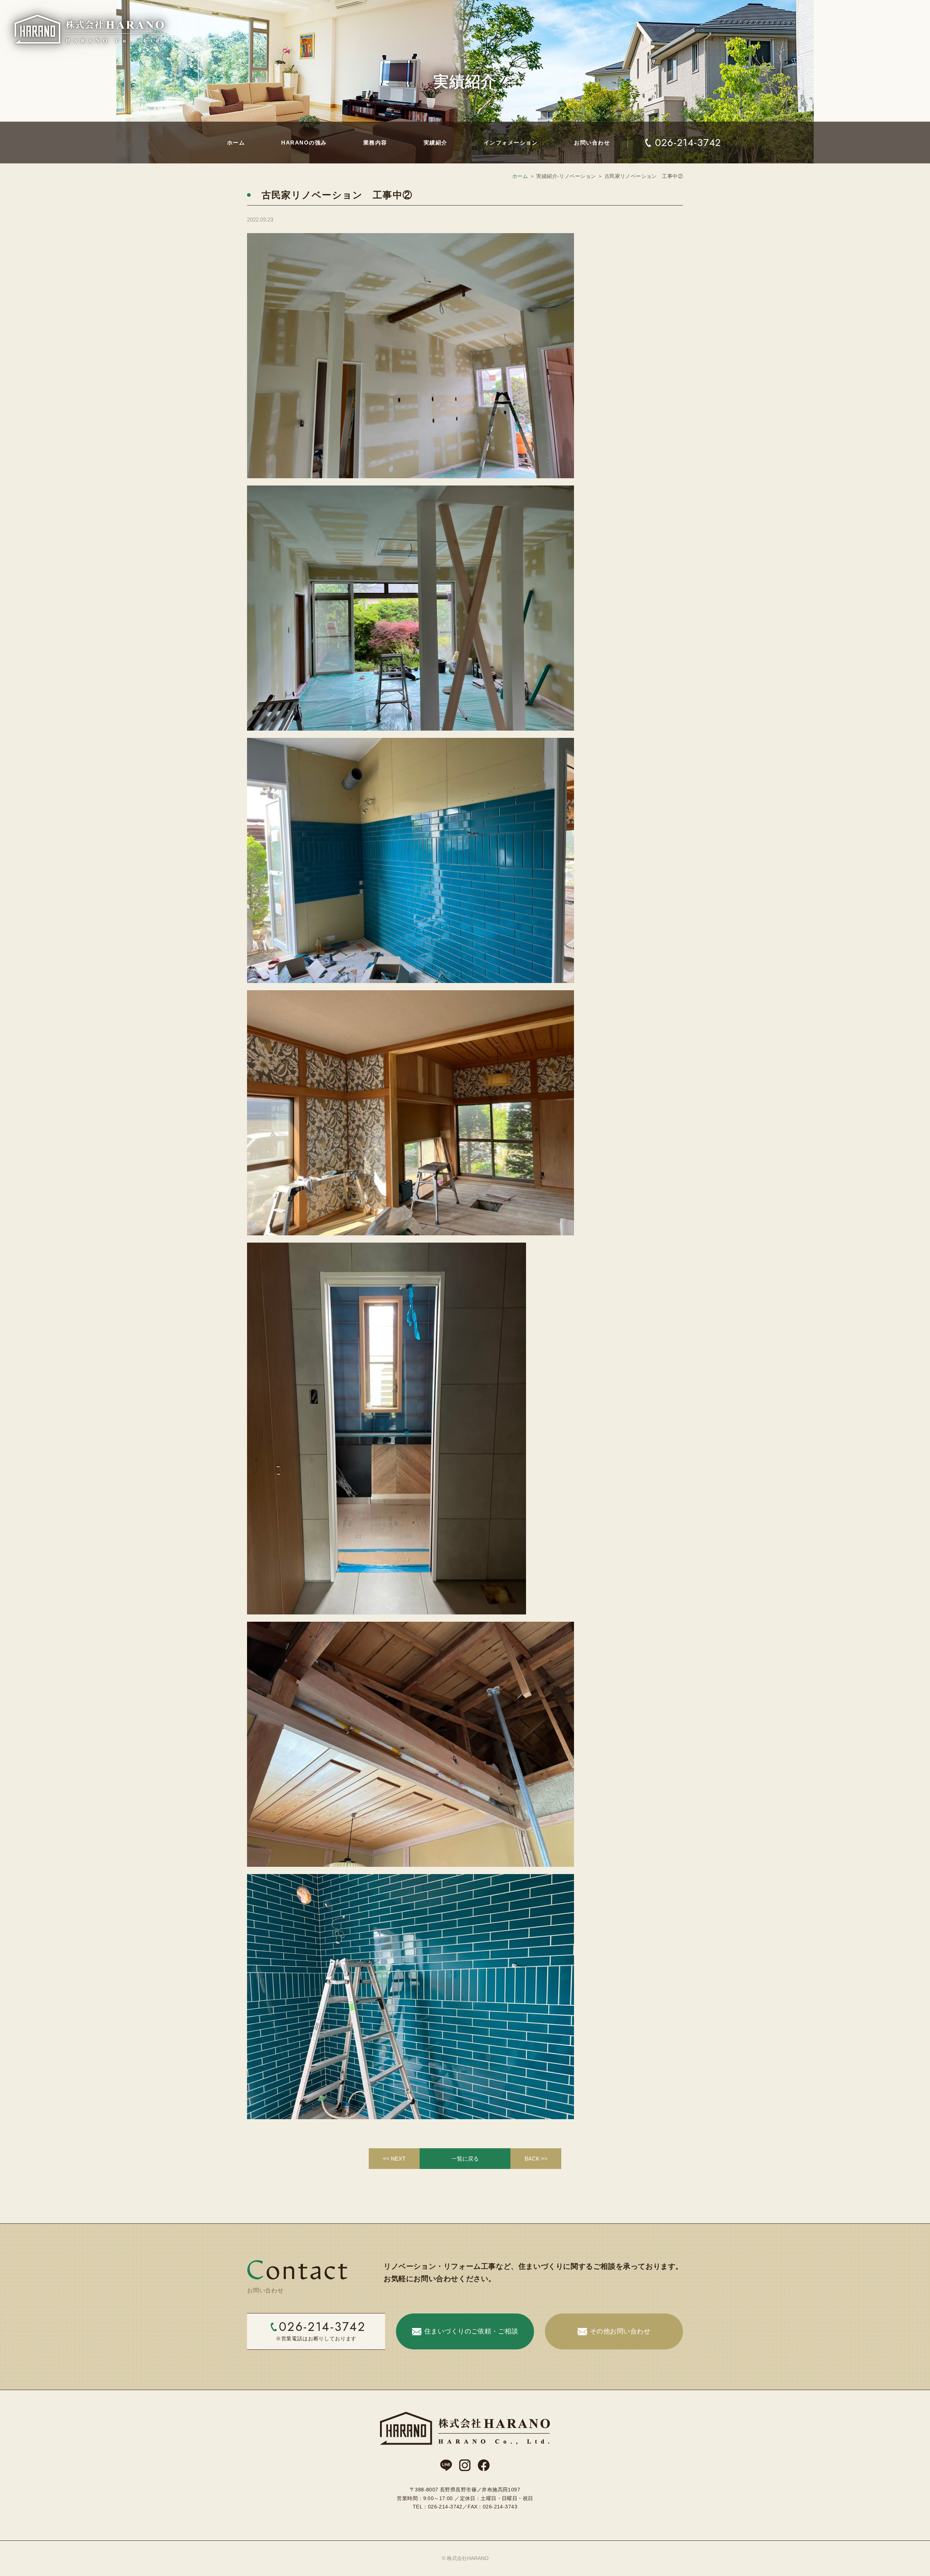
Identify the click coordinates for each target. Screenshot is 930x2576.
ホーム (236, 143)
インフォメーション (511, 143)
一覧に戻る (465, 2159)
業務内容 (375, 143)
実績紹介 (436, 143)
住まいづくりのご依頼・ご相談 (471, 2331)
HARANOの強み (304, 143)
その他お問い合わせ (620, 2331)
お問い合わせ (592, 143)
